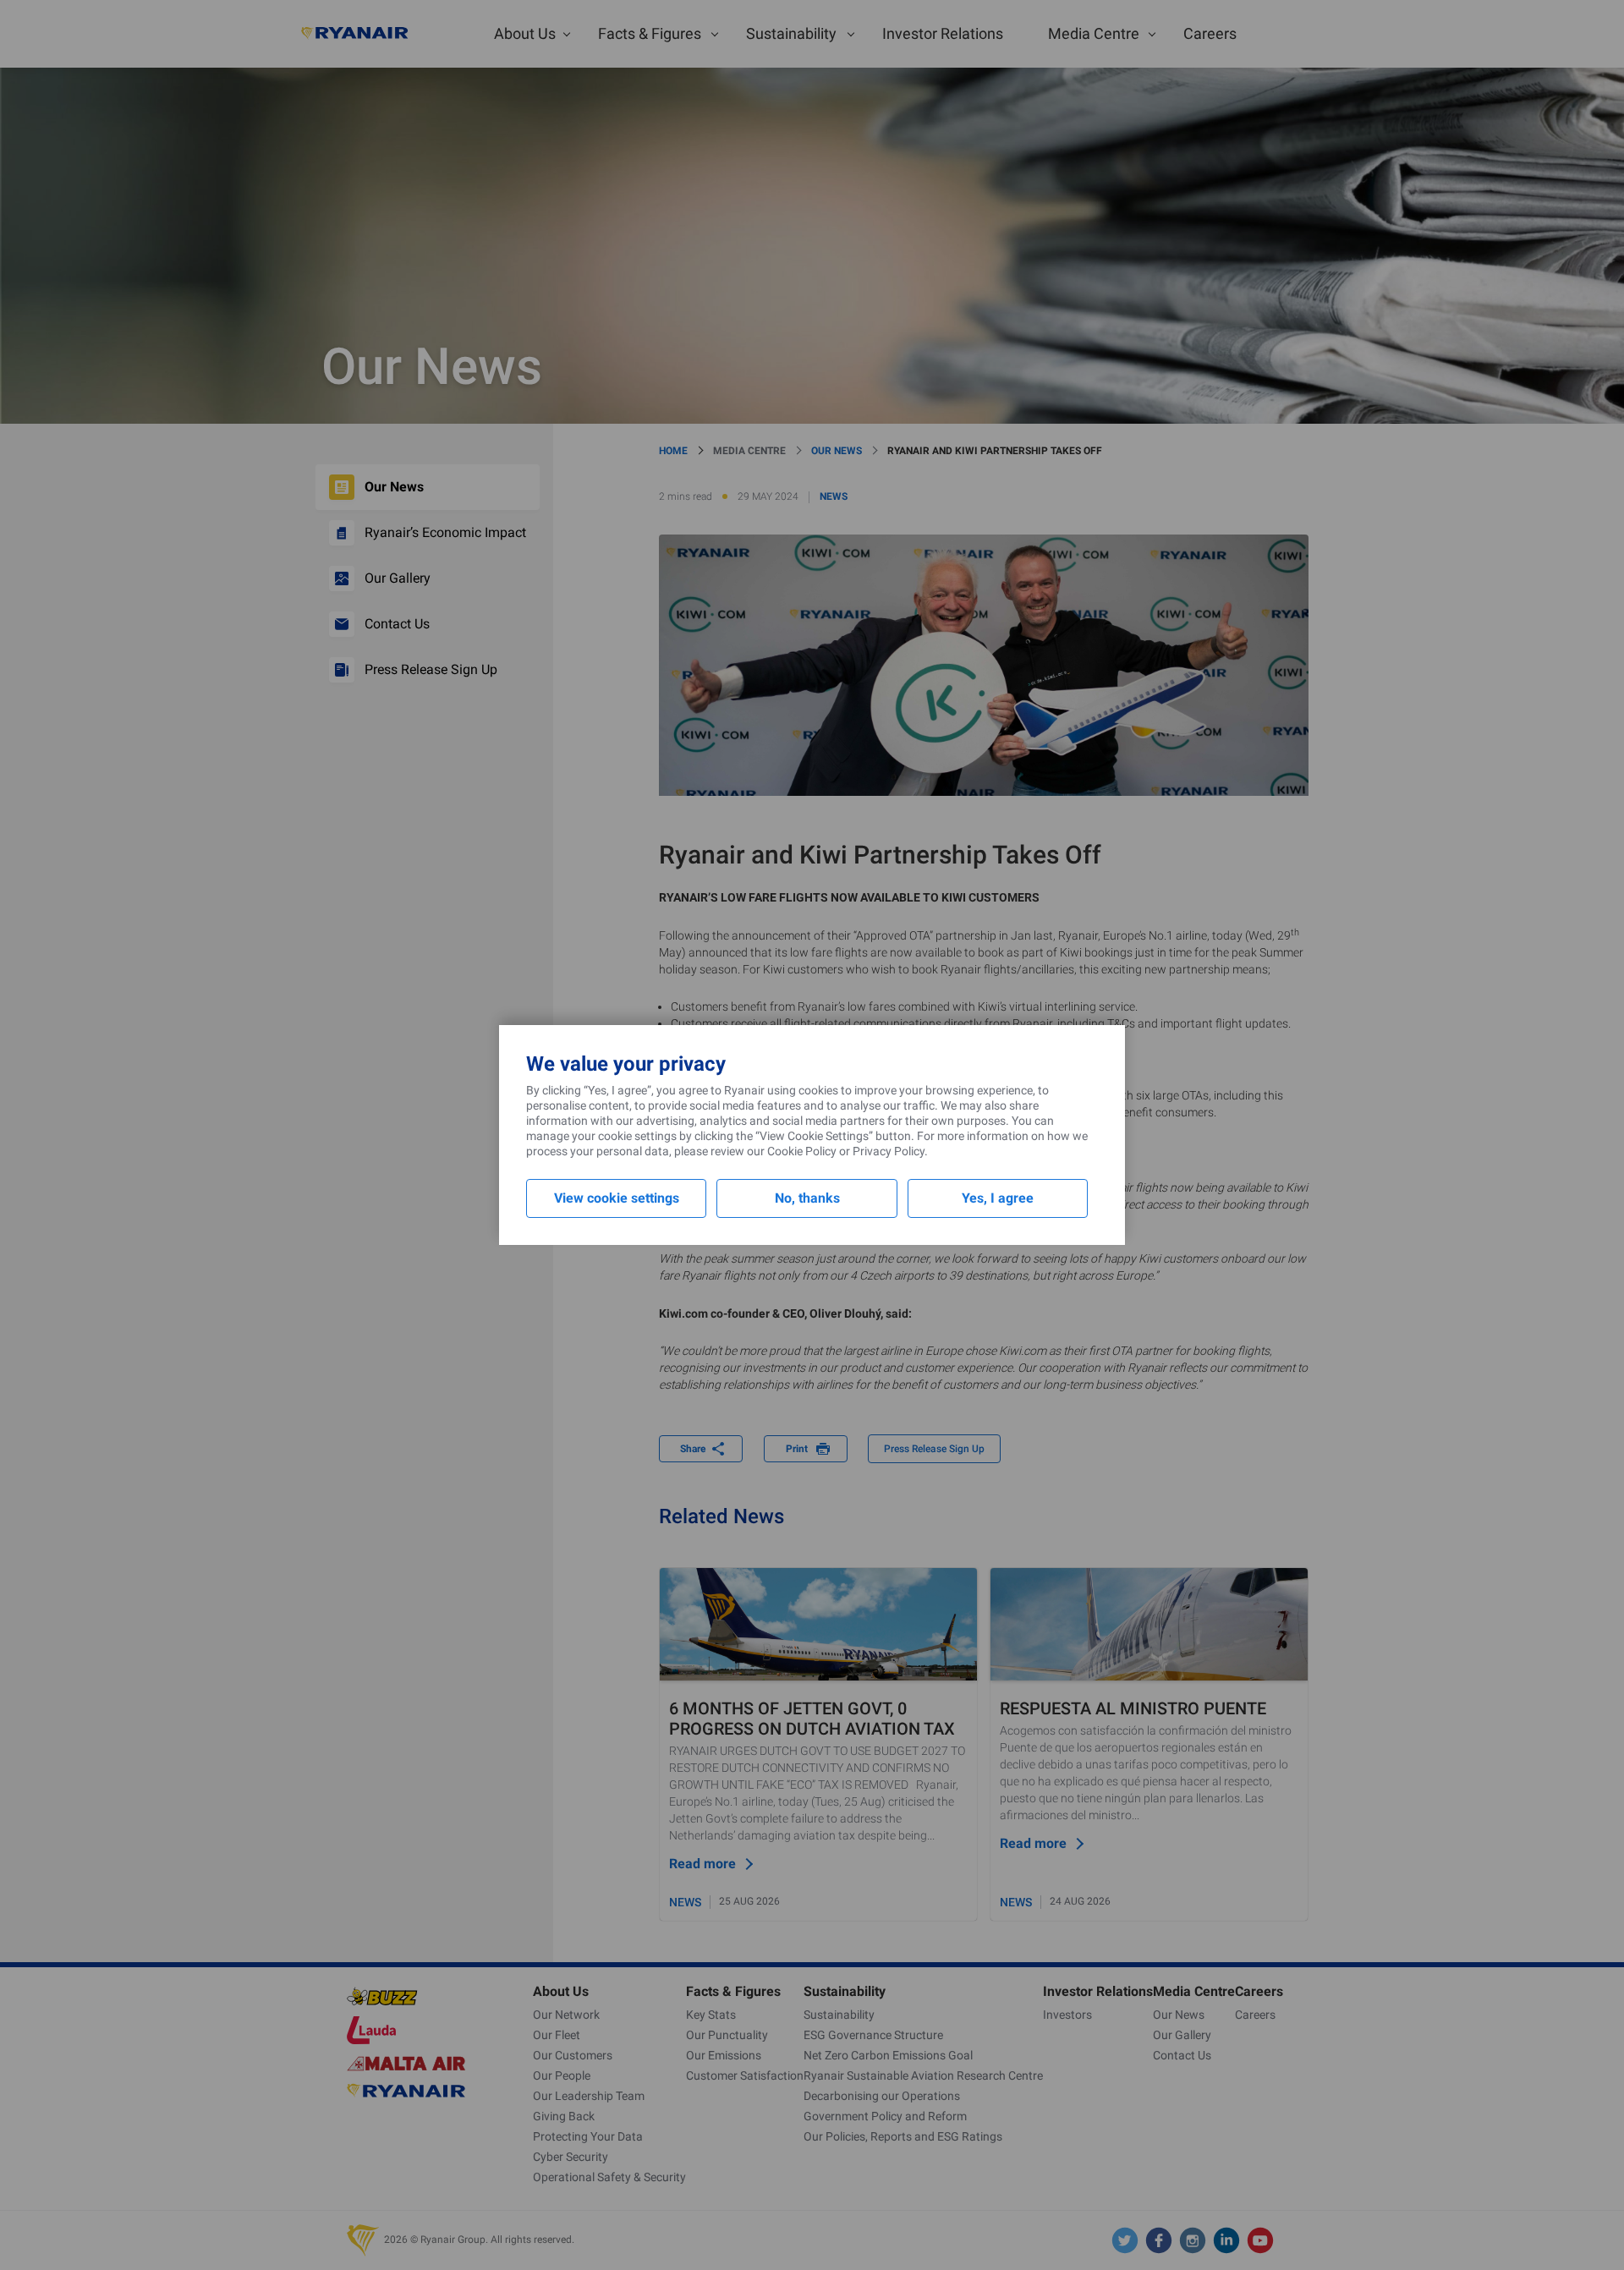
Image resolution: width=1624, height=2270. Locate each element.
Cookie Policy (802, 1151)
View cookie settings (617, 1198)
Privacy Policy (889, 1151)
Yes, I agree (998, 1198)
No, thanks (807, 1198)
